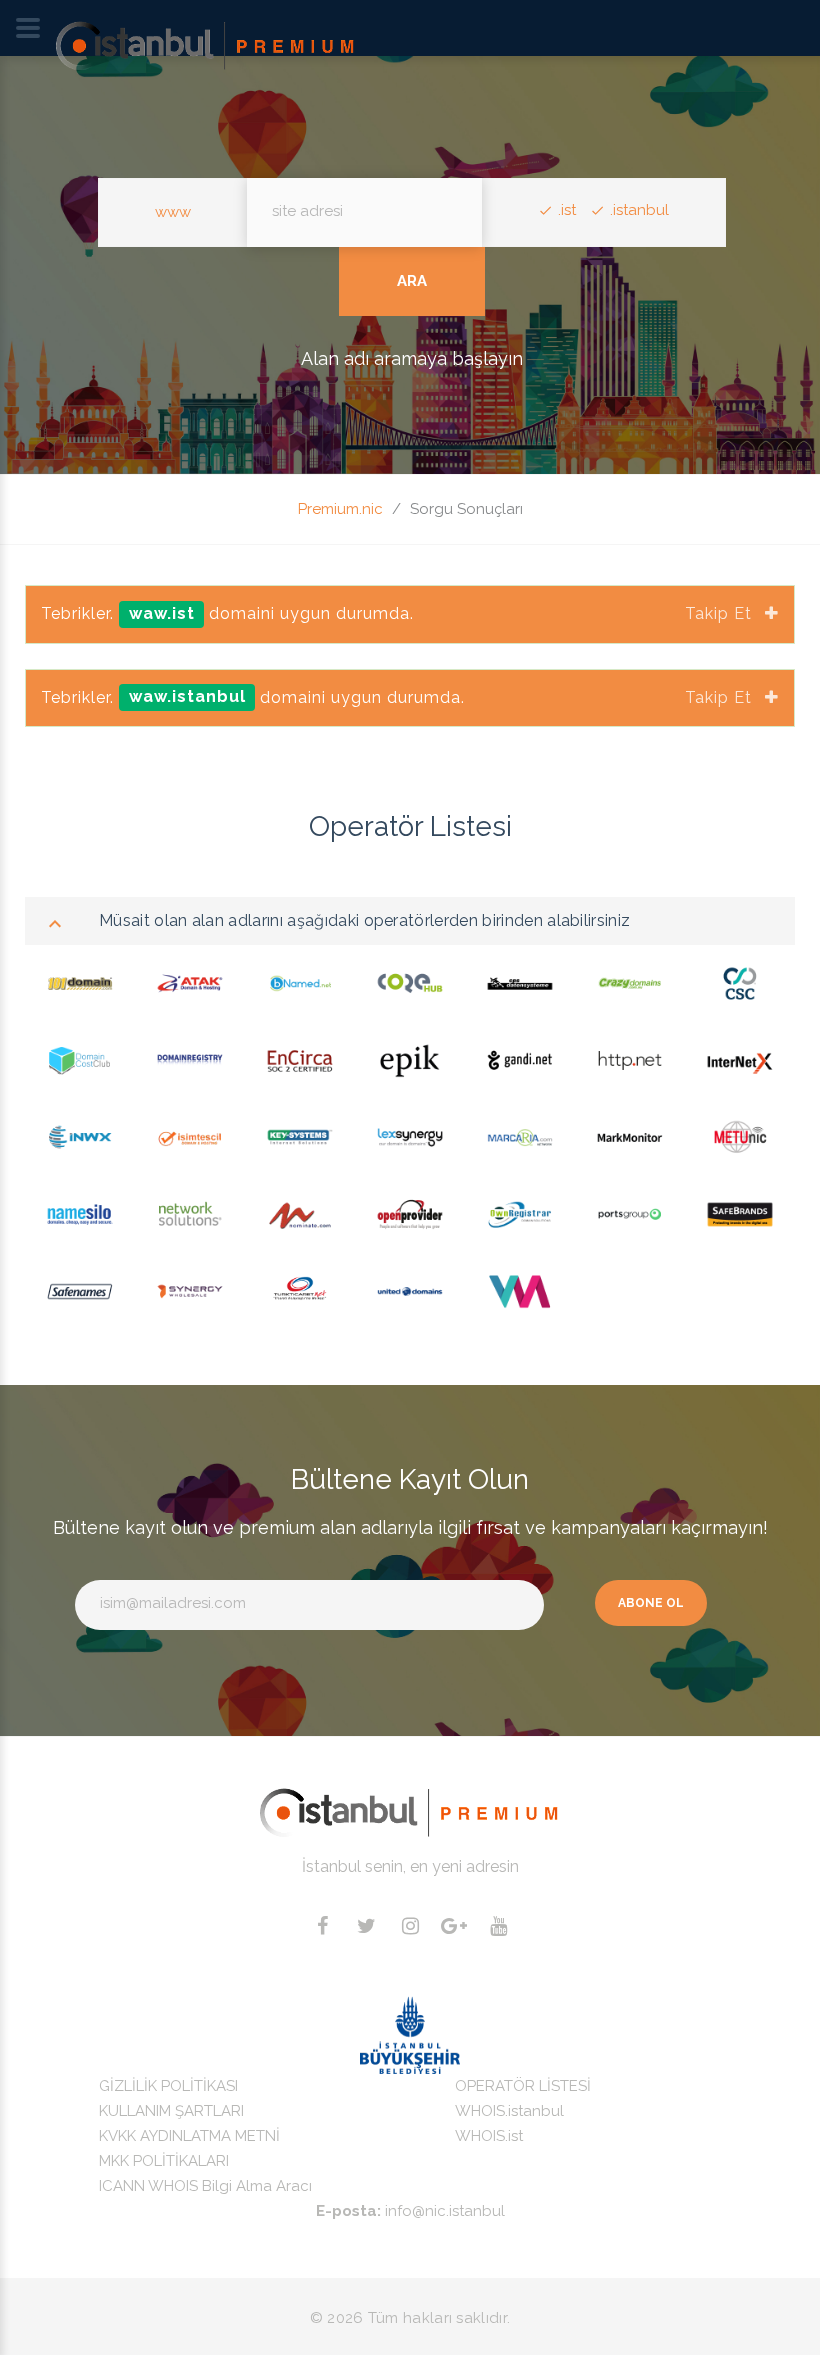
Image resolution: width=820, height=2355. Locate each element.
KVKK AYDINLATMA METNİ (189, 2136)
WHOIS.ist (489, 2136)
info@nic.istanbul (445, 2211)
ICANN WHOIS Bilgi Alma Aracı (205, 2186)
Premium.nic (340, 509)
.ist (567, 210)
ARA (412, 281)
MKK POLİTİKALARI (164, 2161)
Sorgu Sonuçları (466, 509)
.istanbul (639, 210)
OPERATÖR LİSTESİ (523, 2086)
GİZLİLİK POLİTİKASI (168, 2086)
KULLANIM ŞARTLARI (171, 2111)
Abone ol (651, 1603)
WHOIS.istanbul (509, 2111)
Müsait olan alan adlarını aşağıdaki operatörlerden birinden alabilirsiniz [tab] (364, 920)
